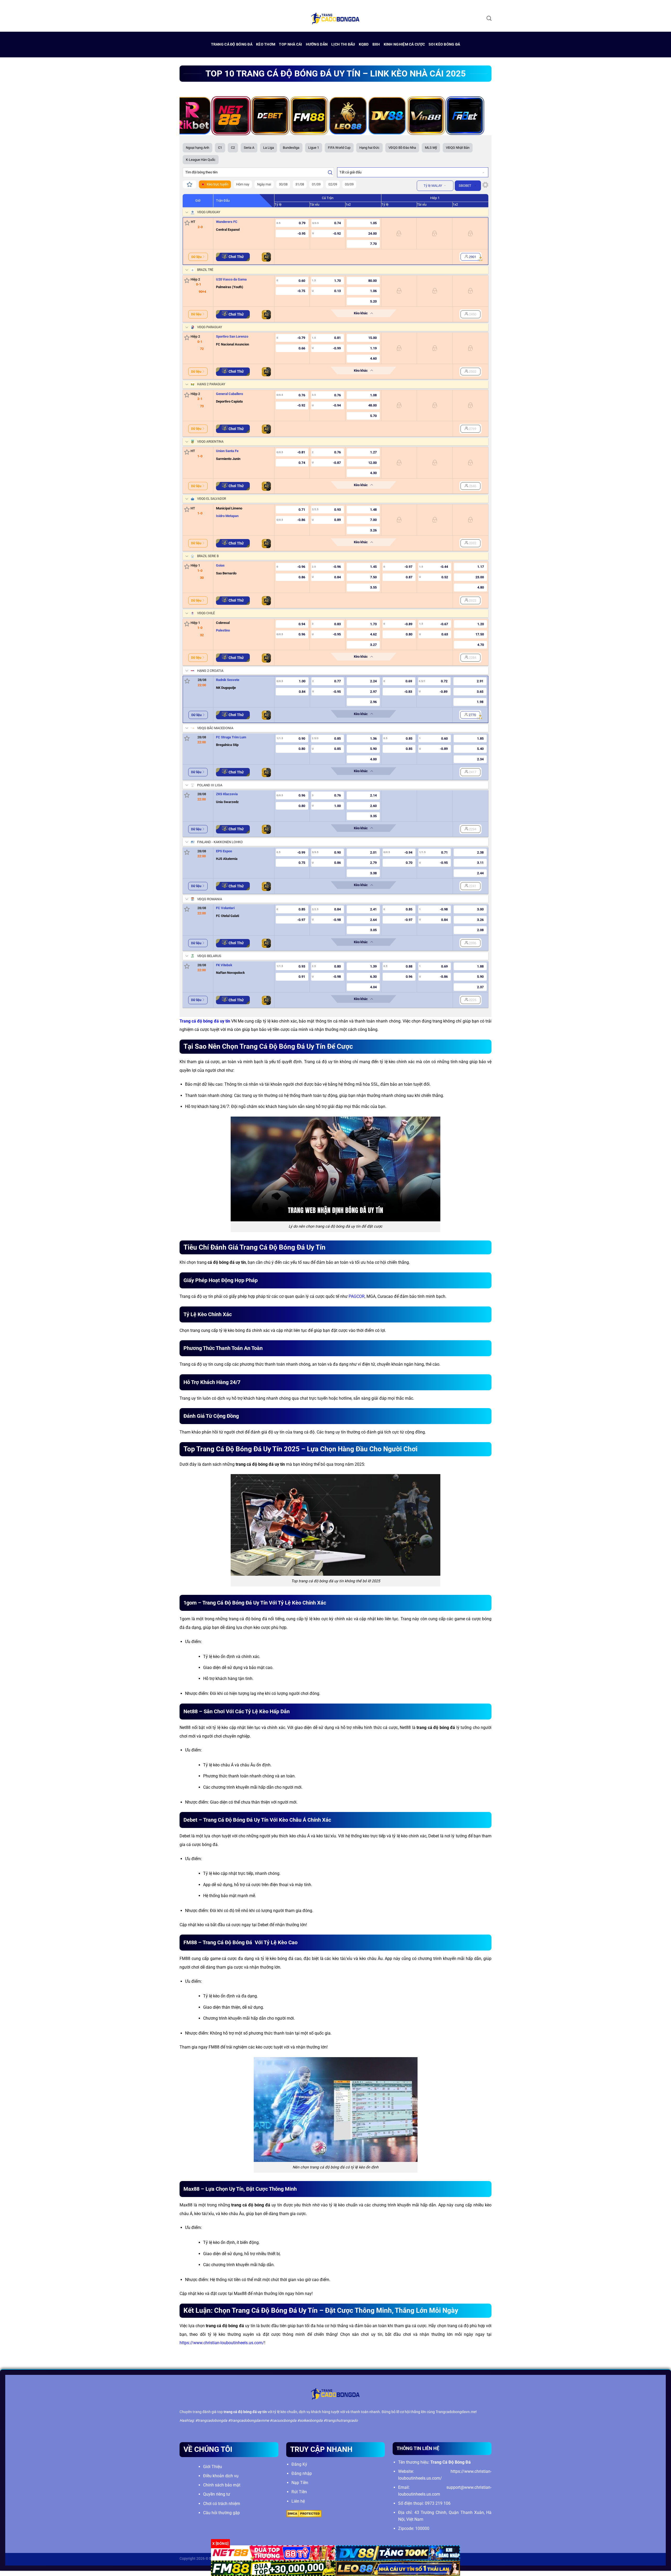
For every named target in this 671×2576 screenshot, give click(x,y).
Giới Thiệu (213, 2467)
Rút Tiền (299, 2492)
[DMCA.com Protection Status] (304, 2513)
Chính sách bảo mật (222, 2485)
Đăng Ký (299, 2464)
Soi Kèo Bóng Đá (444, 44)
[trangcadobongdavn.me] (335, 18)
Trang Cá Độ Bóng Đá (232, 44)
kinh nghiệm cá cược (404, 44)
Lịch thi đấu (343, 44)
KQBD (364, 44)
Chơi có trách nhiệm (222, 2504)
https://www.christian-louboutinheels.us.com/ (222, 2343)
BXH (376, 44)
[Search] (489, 18)
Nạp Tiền (300, 2483)
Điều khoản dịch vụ (221, 2476)
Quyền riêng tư (217, 2494)
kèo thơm (266, 44)
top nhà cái (290, 44)
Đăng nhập (302, 2473)
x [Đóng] (220, 2544)
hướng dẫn (317, 44)
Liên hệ (298, 2501)
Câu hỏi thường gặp (221, 2513)
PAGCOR (357, 1296)
